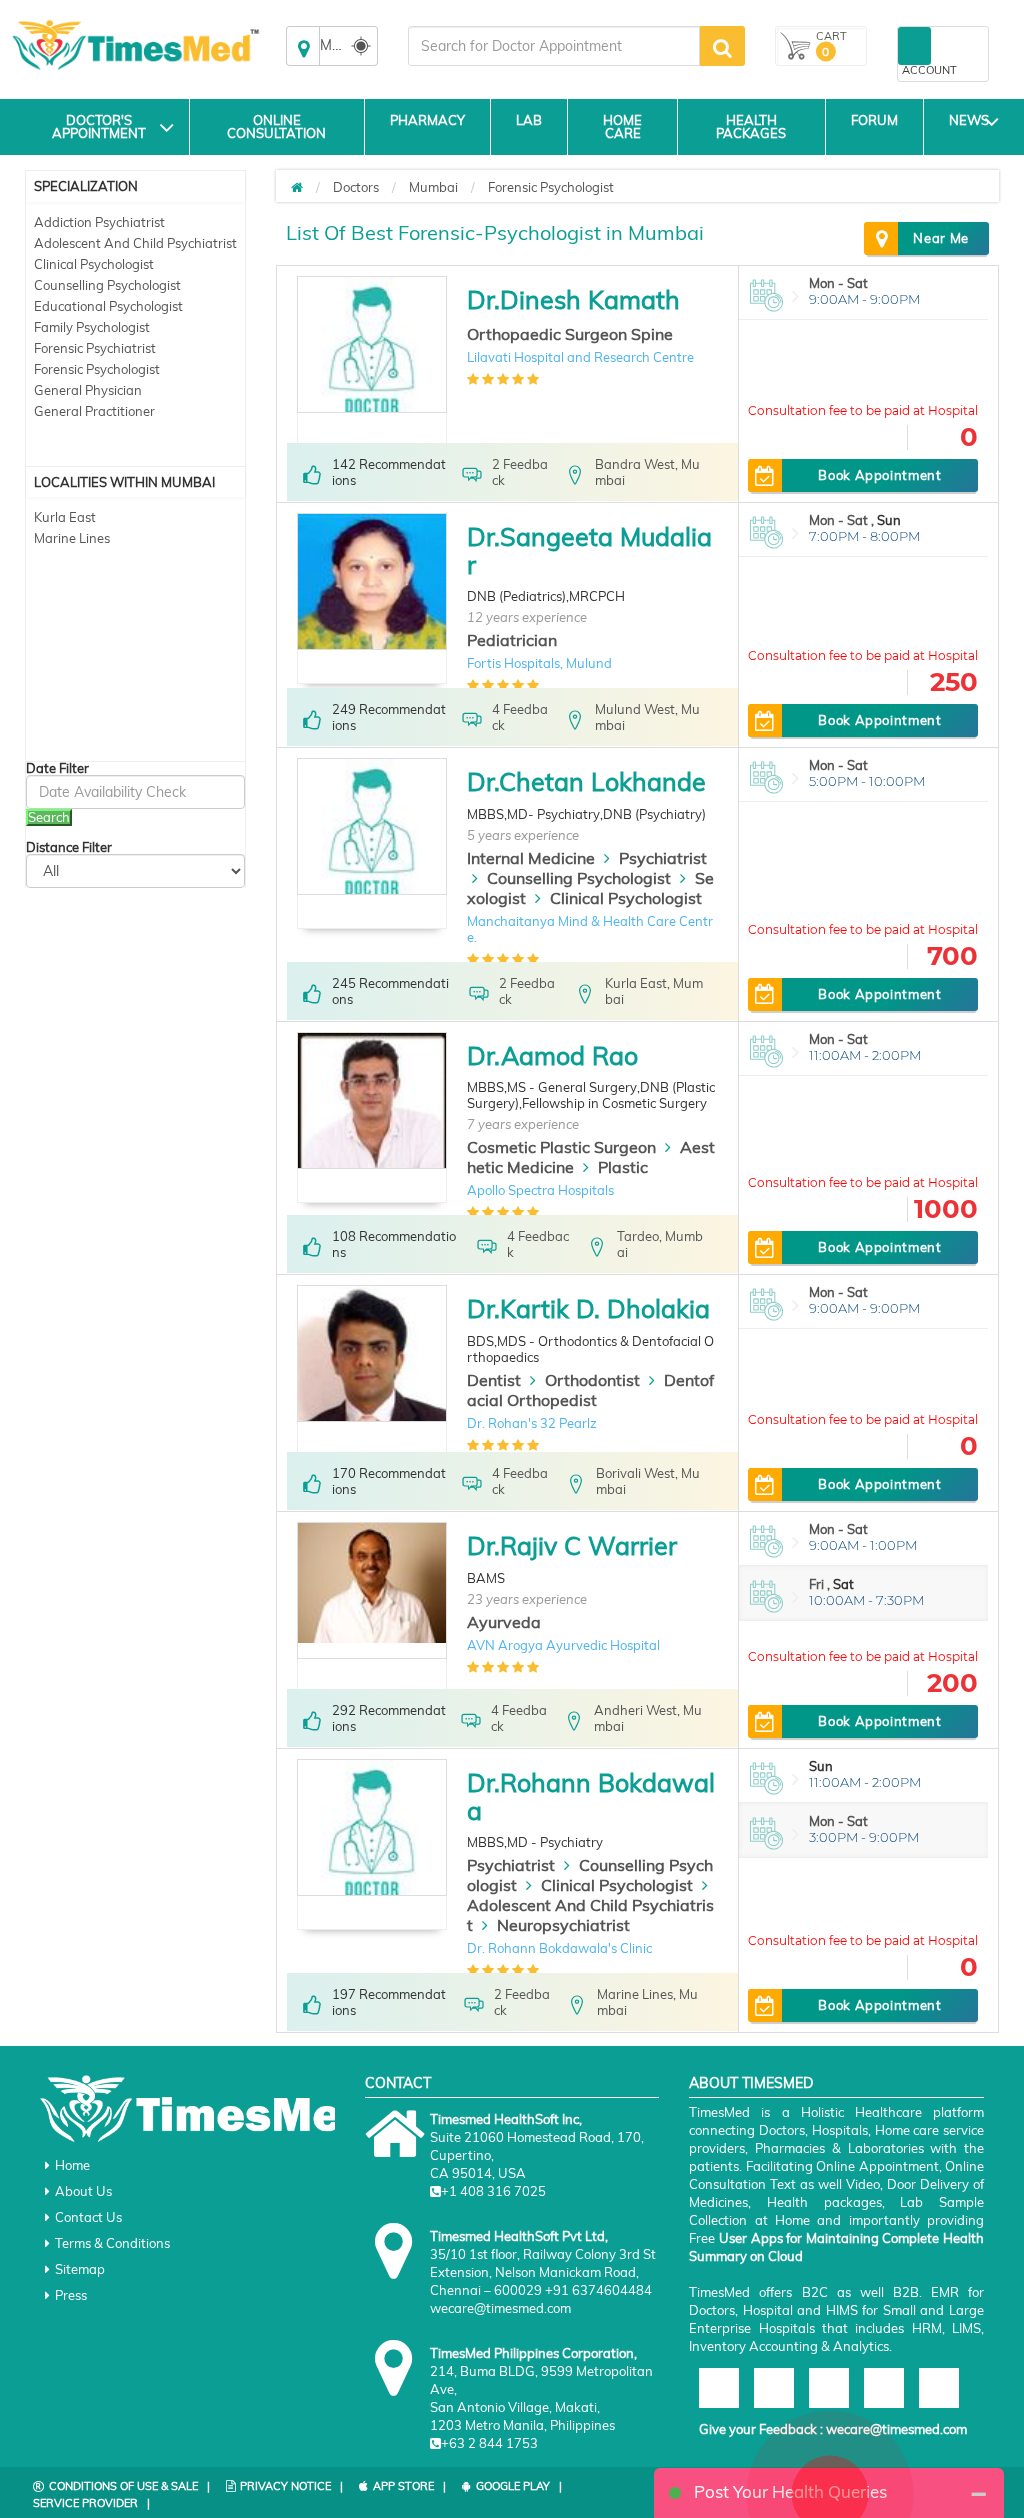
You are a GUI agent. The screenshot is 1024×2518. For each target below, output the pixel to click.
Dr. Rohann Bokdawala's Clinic (559, 1948)
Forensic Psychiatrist (95, 348)
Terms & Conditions (112, 2243)
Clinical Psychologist (94, 264)
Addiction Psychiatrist (99, 222)
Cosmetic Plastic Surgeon (561, 1147)
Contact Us (88, 2217)
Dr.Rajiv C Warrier (572, 1545)
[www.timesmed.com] (297, 187)
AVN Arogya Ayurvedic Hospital (563, 1645)
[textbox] (554, 46)
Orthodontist (592, 1380)
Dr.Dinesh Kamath (573, 299)
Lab (529, 120)
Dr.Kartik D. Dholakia (588, 1308)
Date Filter (57, 768)
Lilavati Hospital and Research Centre (580, 357)
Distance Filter (69, 847)
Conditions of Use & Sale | (129, 2486)
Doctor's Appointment (99, 126)
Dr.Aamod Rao (552, 1055)
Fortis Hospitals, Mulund (539, 663)
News (969, 120)
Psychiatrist (663, 858)
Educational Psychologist (108, 306)
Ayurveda (504, 1622)
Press (71, 2295)
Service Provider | (91, 2503)
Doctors (356, 187)
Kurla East (65, 517)
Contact (398, 2083)
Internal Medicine (531, 858)
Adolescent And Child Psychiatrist (135, 243)
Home (72, 2165)
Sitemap (80, 2269)
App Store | (409, 2486)
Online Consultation (276, 126)
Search (49, 817)
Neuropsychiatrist (563, 1925)
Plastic (623, 1167)
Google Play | (519, 2486)
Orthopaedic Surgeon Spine (570, 334)
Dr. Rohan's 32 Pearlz (532, 1423)
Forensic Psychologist (97, 369)
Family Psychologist (92, 327)
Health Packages (751, 126)
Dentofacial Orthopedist (590, 1390)
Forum (874, 120)
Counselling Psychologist (107, 285)
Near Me (941, 238)
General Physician (88, 390)
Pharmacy (427, 120)
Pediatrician (512, 640)
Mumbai (433, 187)
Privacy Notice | (291, 2486)
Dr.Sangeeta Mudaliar (589, 550)
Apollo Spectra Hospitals (540, 1190)
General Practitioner (94, 411)
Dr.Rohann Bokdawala (591, 1796)
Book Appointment (879, 475)
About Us (83, 2191)
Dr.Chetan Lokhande (586, 781)
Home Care (622, 126)
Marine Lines (72, 538)
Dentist (494, 1380)
